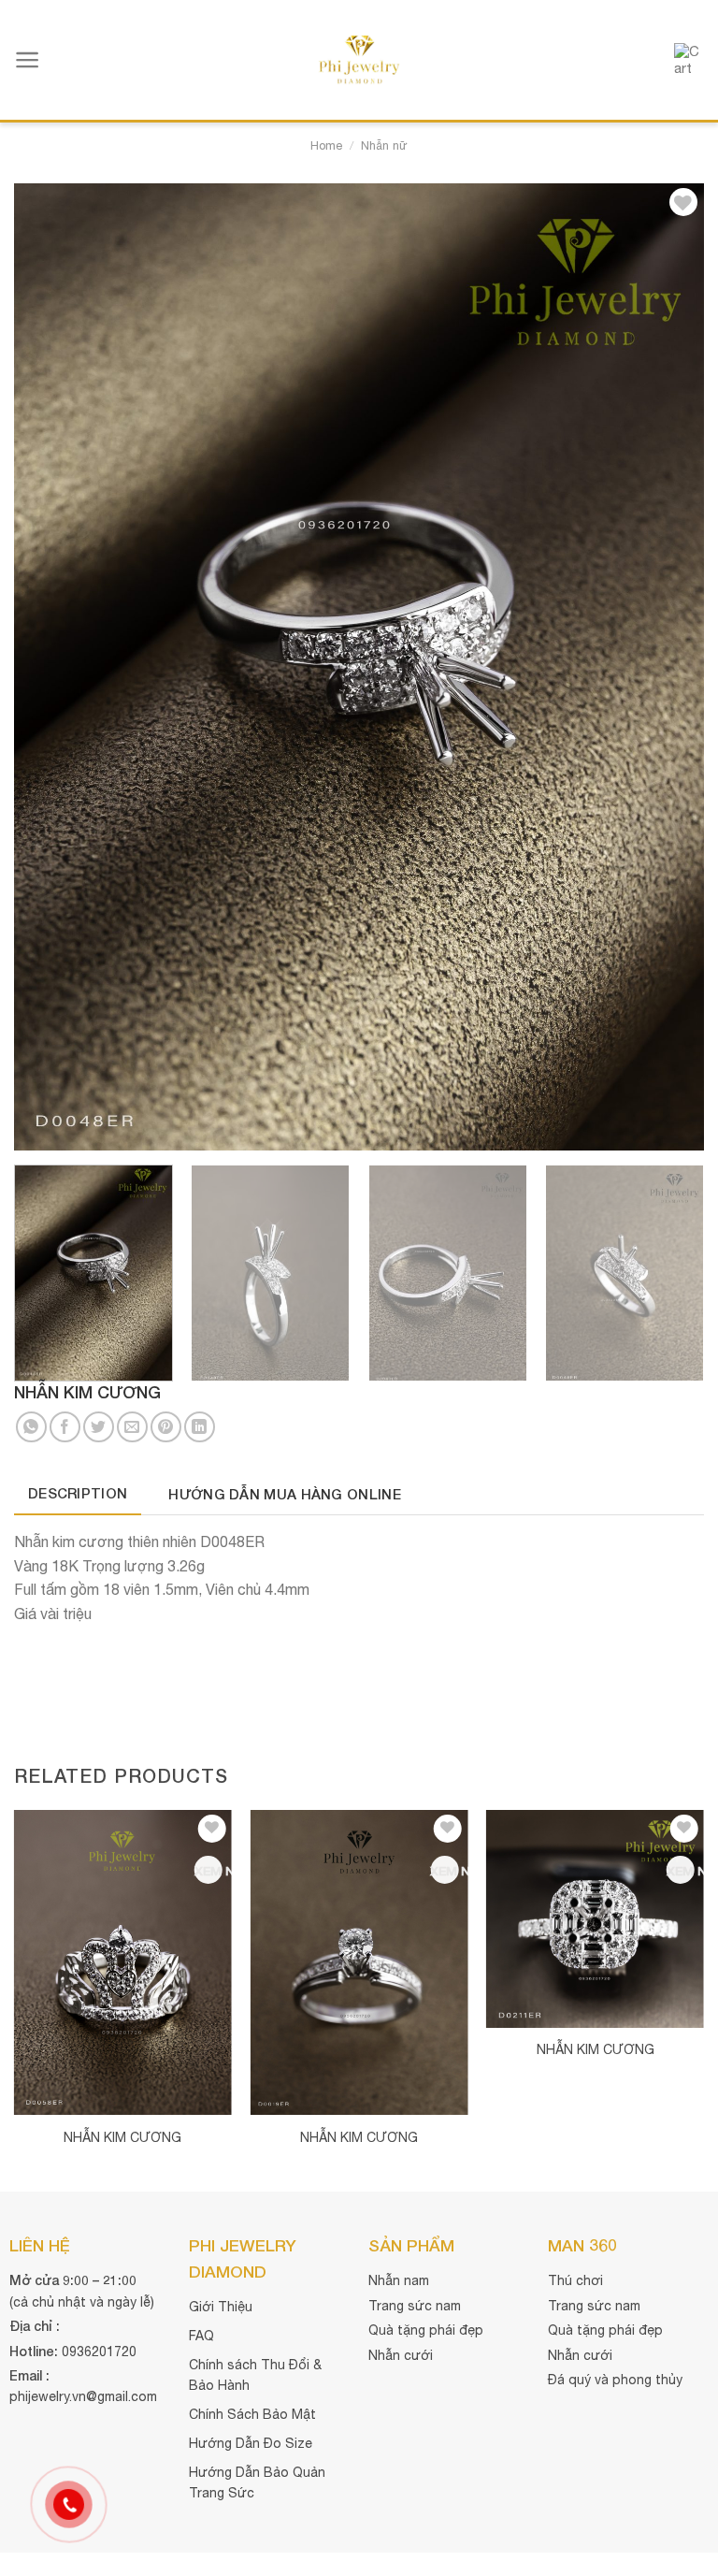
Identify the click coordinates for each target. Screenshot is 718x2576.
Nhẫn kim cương (122, 2137)
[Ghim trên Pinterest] (166, 1427)
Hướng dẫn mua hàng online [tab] (285, 1494)
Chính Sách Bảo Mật (252, 2414)
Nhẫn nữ (384, 145)
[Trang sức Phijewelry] (359, 60)
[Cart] (689, 60)
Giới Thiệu (221, 2307)
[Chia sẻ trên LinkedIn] (200, 1427)
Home (326, 145)
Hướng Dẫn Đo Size (251, 2443)
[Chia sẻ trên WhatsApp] (31, 1427)
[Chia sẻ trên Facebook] (65, 1427)
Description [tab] (78, 1493)
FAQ (201, 2336)
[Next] (667, 667)
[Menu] (28, 60)
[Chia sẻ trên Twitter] (99, 1427)
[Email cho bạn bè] (132, 1427)
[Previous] (51, 667)
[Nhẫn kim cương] (123, 1962)
